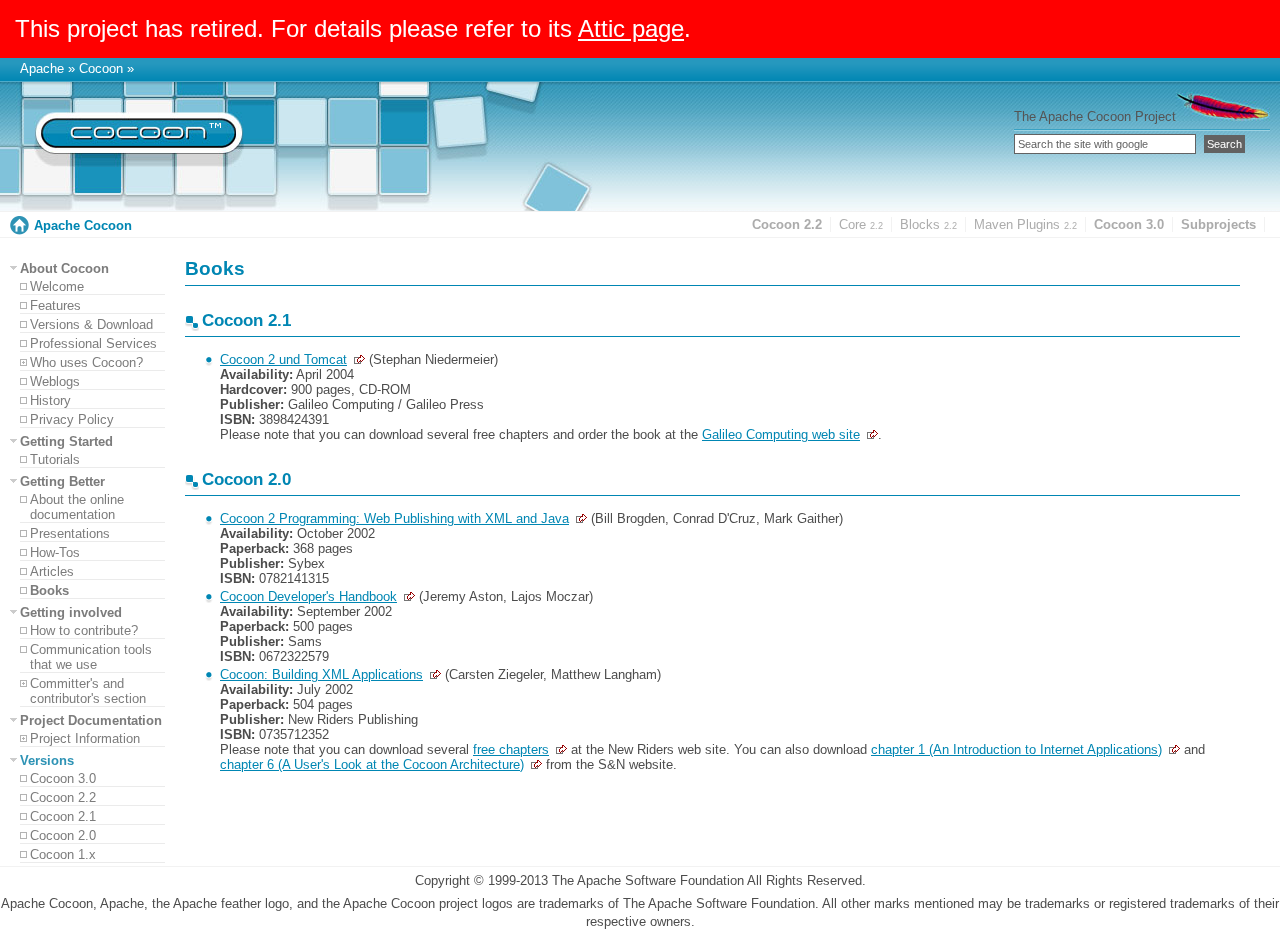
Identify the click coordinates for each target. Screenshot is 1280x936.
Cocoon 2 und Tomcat (283, 359)
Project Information (85, 738)
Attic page (631, 28)
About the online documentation (77, 507)
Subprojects (1218, 224)
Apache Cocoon (83, 225)
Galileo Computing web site (781, 434)
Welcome (57, 286)
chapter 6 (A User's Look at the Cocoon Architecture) (372, 764)
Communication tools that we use (91, 657)
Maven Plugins (1025, 224)
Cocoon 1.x (63, 854)
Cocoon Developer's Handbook (308, 596)
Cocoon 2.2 (787, 224)
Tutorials (55, 459)
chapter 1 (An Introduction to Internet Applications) (1016, 749)
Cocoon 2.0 (63, 835)
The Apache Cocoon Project (1095, 116)
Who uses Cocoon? (86, 362)
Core (861, 224)
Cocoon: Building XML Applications (321, 674)
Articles (52, 571)
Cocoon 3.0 (1129, 224)
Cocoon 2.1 (63, 816)
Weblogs (55, 381)
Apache (42, 68)
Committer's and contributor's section (88, 691)
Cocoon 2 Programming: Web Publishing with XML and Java (394, 518)
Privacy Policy (72, 419)
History (50, 400)
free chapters (511, 749)
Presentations (70, 533)
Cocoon (101, 68)
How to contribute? (84, 630)
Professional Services (93, 343)
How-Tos (55, 552)
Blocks (928, 224)
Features (55, 305)
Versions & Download (91, 324)
